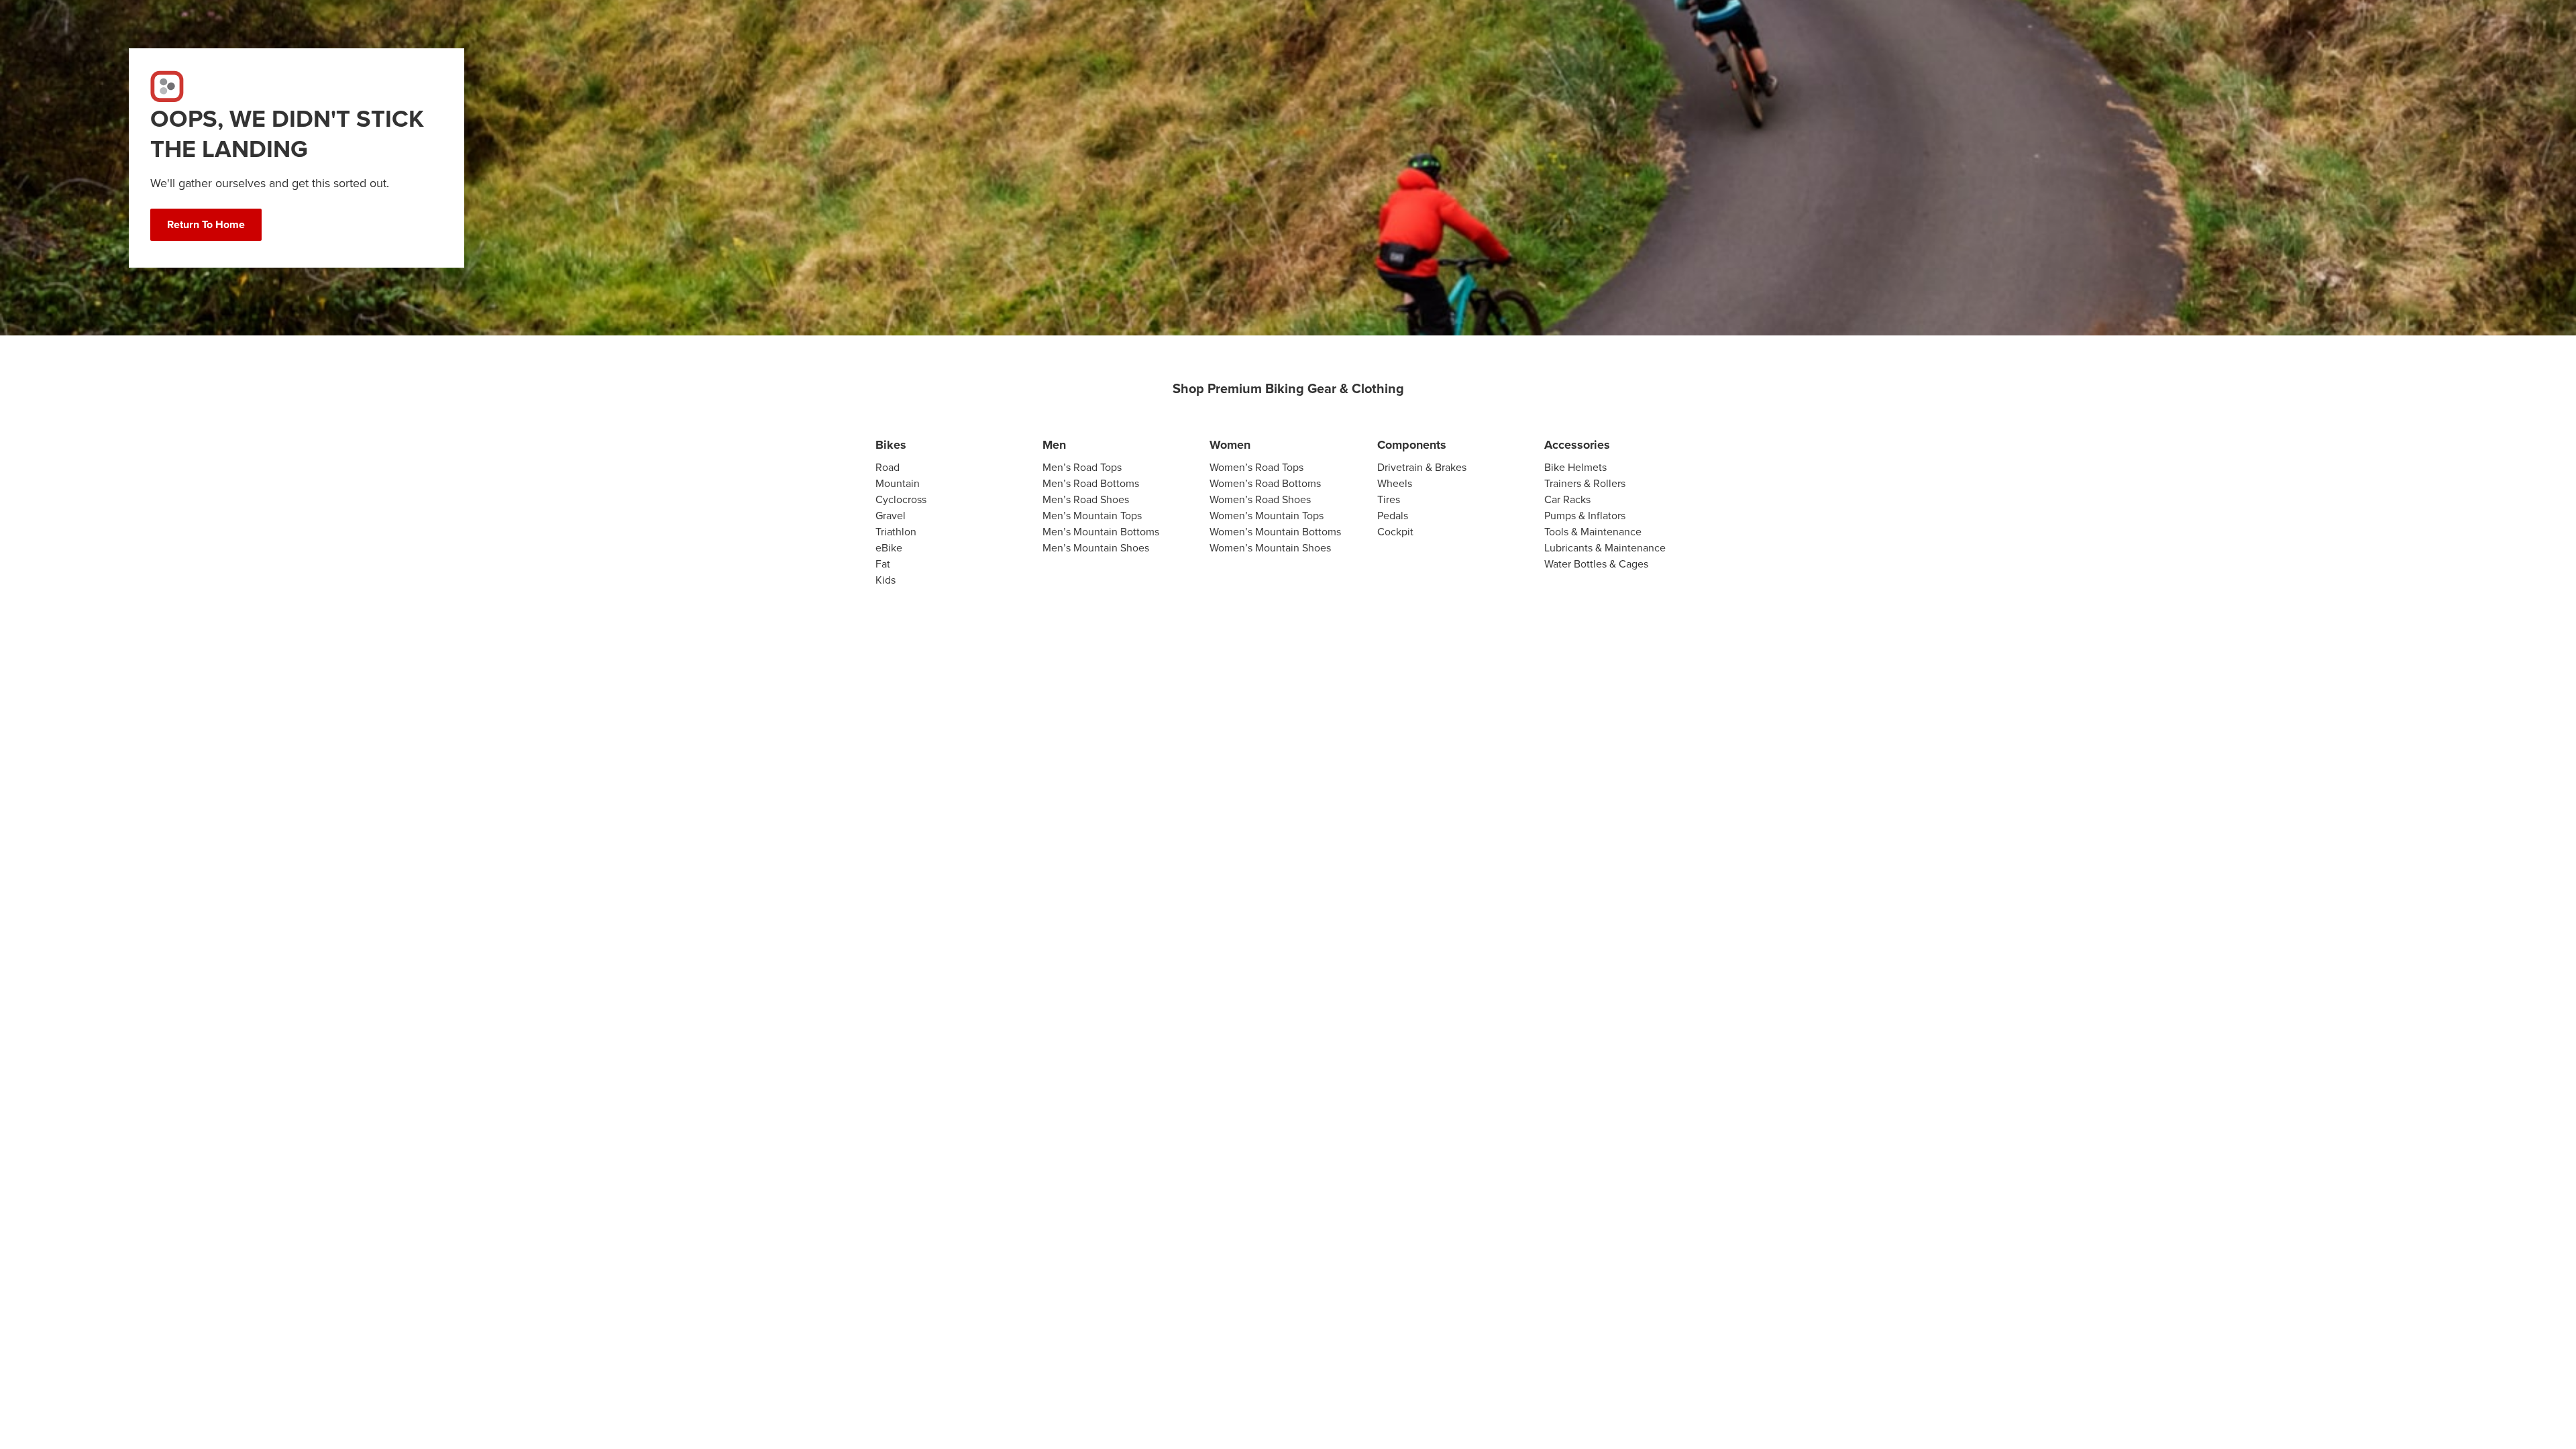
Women (1230, 445)
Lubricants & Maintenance (1605, 548)
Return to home (206, 224)
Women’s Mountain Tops (1267, 516)
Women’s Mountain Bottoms (1275, 532)
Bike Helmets (1575, 467)
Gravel (891, 516)
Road (888, 467)
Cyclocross (901, 499)
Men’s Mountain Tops (1092, 516)
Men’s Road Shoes (1086, 499)
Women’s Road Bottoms (1265, 483)
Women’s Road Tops (1256, 467)
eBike (889, 548)
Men (1054, 445)
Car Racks (1567, 499)
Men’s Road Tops (1082, 467)
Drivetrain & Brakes (1422, 467)
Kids (885, 580)
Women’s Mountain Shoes (1270, 548)
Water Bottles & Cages (1596, 564)
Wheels (1395, 483)
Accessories (1577, 445)
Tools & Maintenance (1593, 532)
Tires (1389, 499)
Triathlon (896, 532)
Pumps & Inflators (1585, 516)
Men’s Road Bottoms (1091, 483)
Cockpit (1395, 532)
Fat (883, 564)
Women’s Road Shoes (1260, 499)
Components (1412, 445)
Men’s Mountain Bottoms (1101, 532)
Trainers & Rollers (1585, 483)
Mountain (898, 483)
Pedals (1393, 516)
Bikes (891, 445)
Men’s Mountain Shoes (1096, 548)
